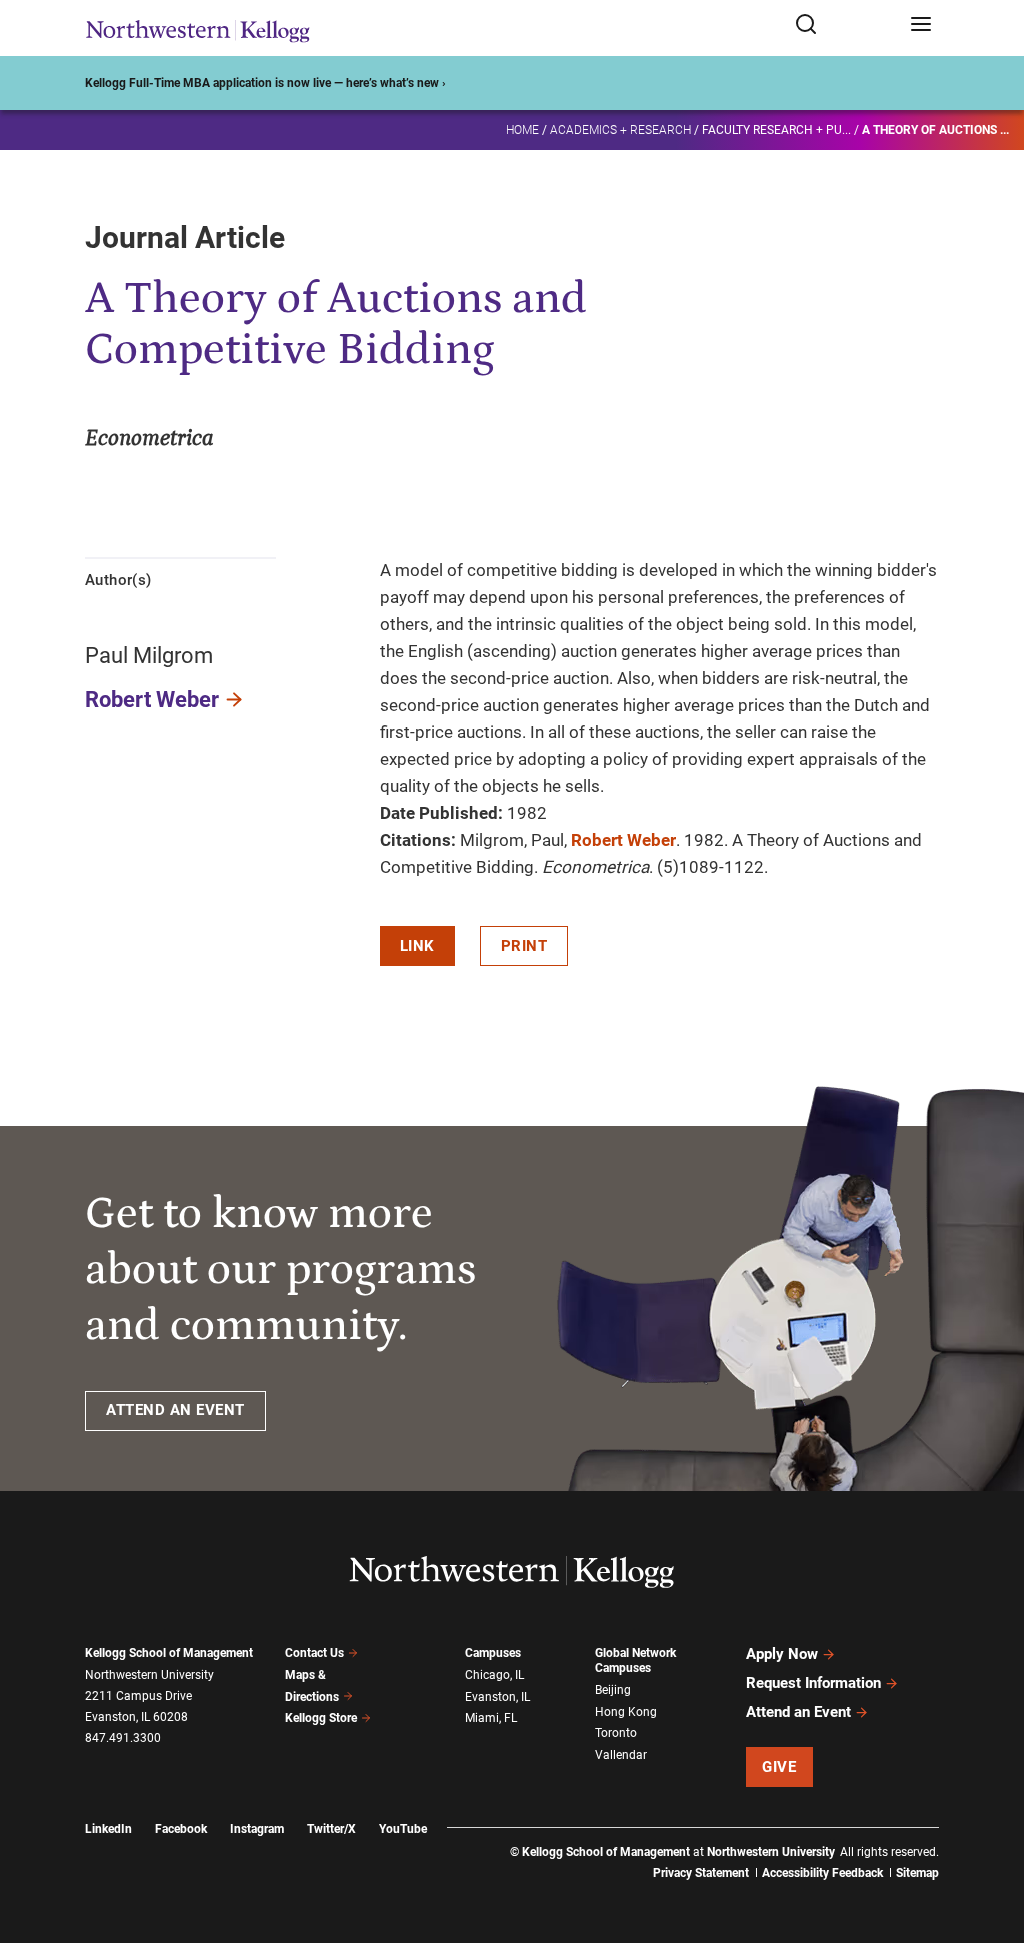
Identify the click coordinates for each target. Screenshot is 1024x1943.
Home (522, 130)
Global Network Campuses (635, 1660)
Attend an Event (798, 1712)
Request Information (813, 1683)
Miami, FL (491, 1718)
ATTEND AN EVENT (175, 1410)
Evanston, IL (497, 1697)
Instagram (257, 1829)
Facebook (181, 1829)
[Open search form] (845, 25)
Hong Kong (626, 1712)
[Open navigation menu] (921, 25)
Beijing (613, 1690)
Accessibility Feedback (822, 1873)
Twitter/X (331, 1829)
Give (779, 1767)
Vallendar (621, 1755)
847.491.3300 (123, 1738)
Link (417, 946)
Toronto (616, 1733)
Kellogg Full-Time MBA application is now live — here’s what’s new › (265, 83)
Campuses (493, 1653)
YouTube (403, 1829)
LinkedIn (108, 1829)
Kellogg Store (321, 1718)
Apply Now (782, 1654)
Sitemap (917, 1873)
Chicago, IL (494, 1675)
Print (524, 946)
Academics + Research (620, 130)
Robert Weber (152, 699)
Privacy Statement (701, 1873)
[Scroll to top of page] (990, 1839)
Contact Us (314, 1653)
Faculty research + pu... (776, 130)
